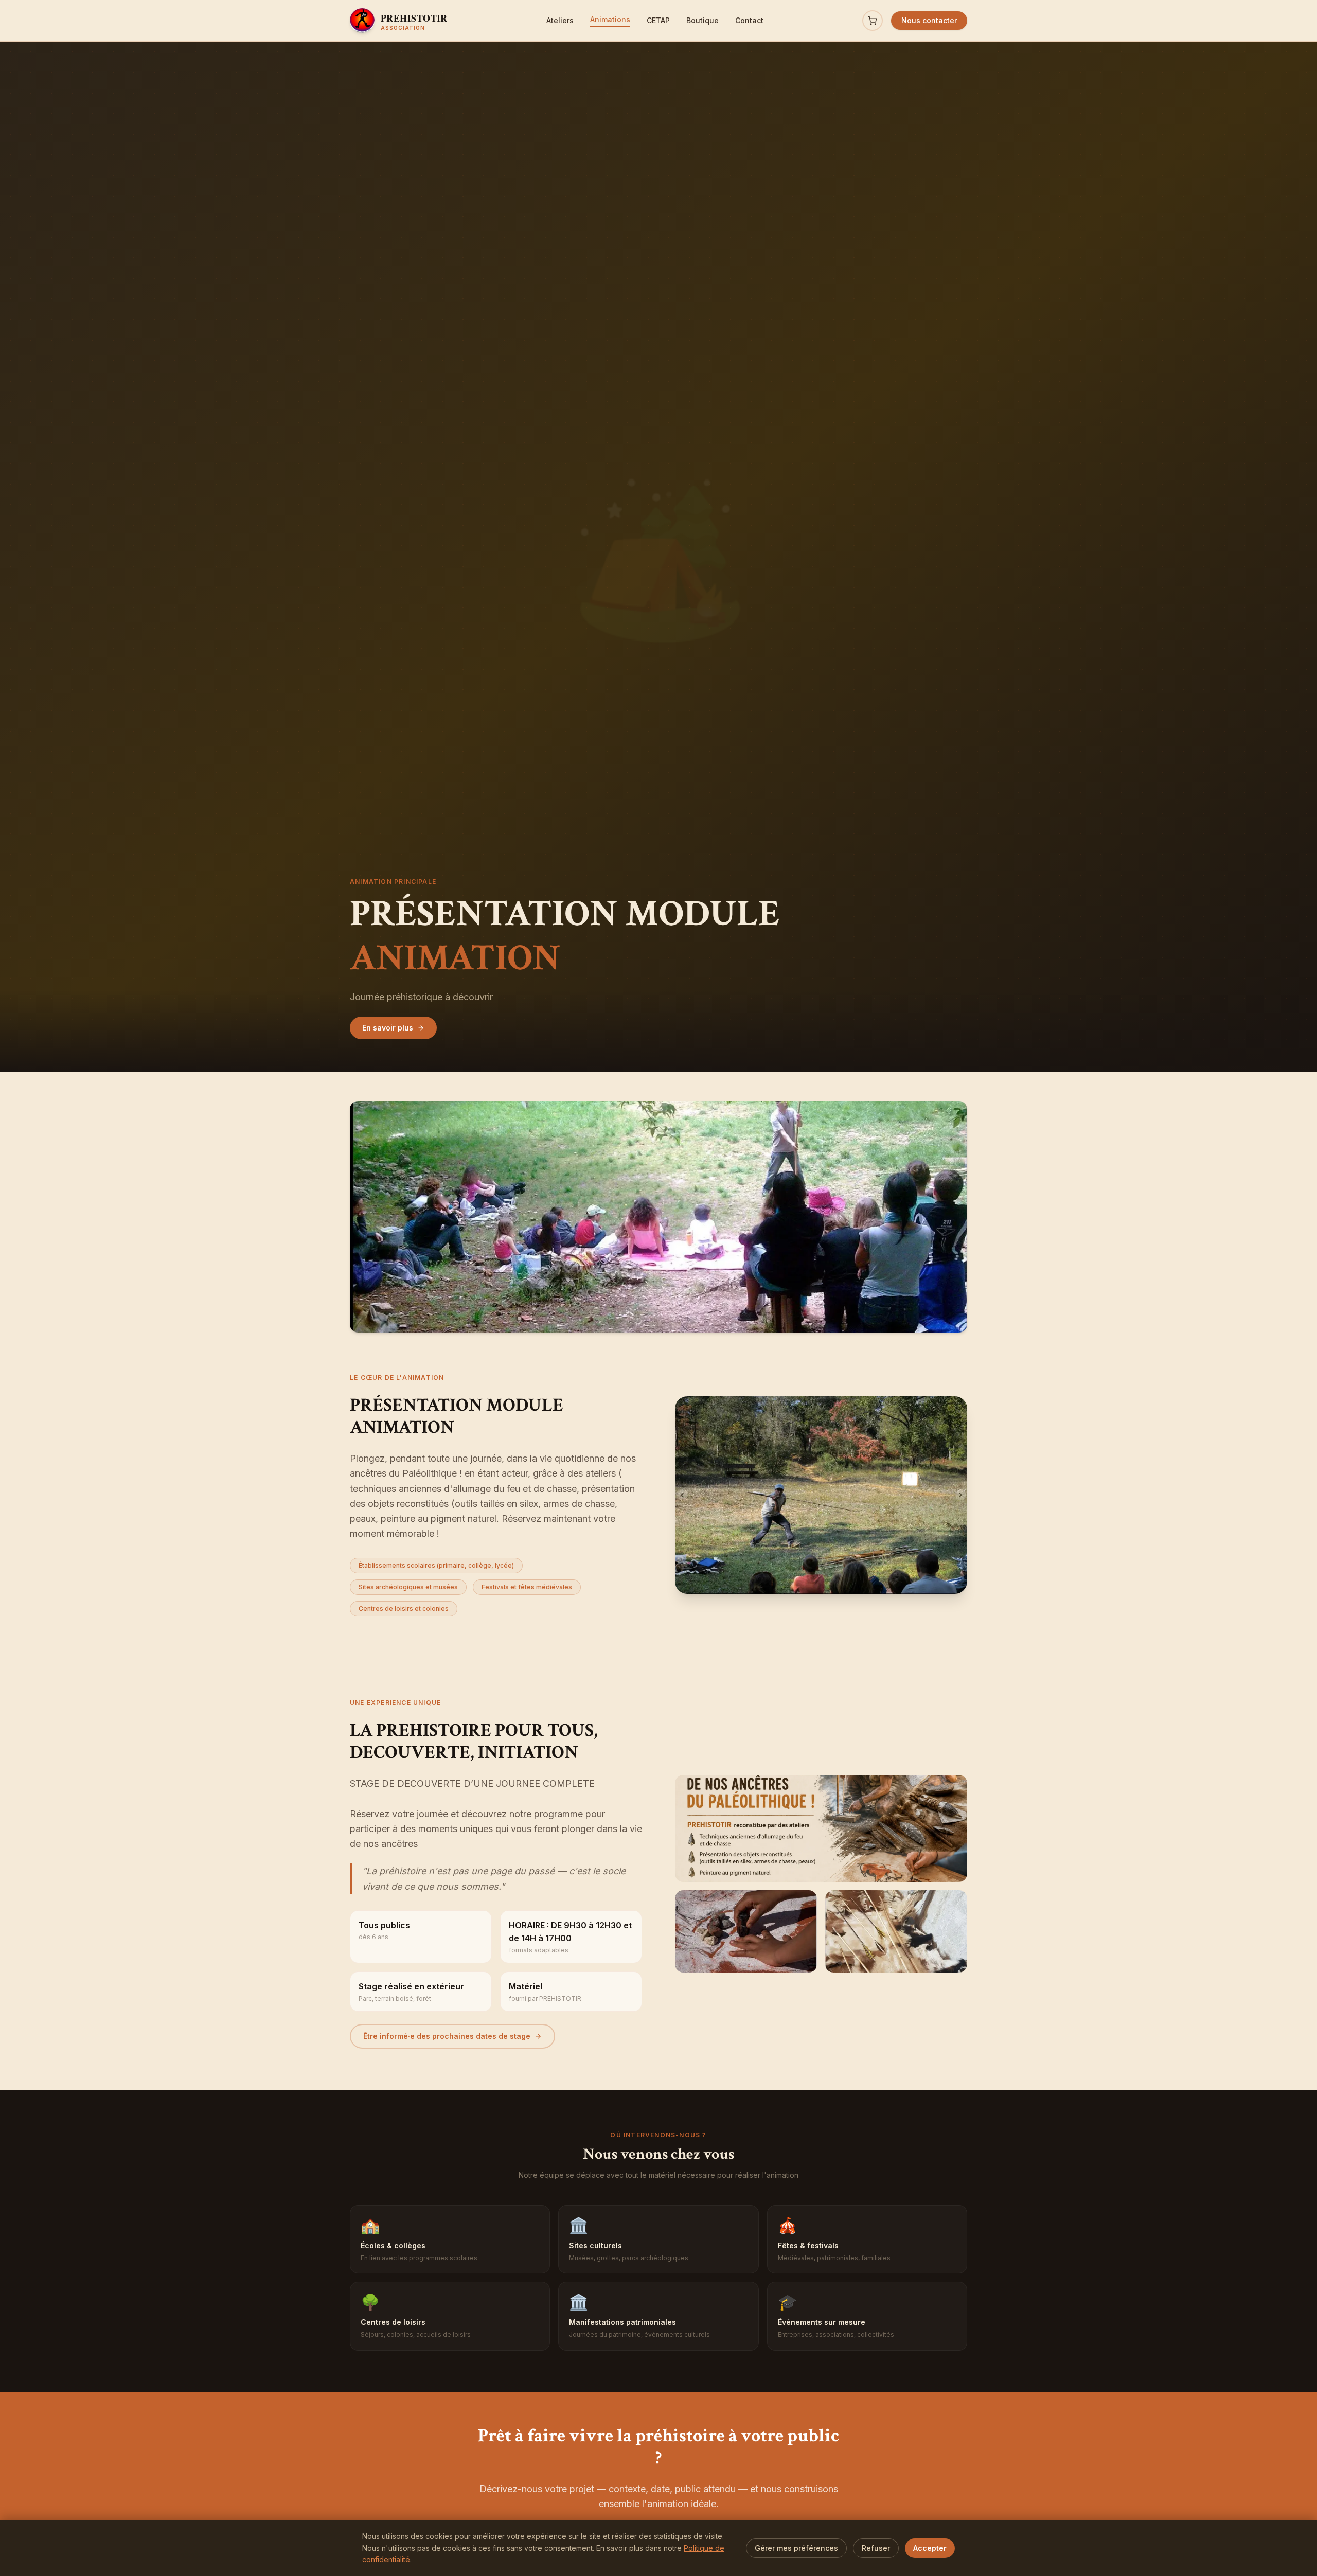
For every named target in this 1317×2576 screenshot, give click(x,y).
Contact (749, 20)
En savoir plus (388, 1028)
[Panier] (873, 21)
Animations (610, 19)
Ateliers (560, 20)
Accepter (930, 2548)
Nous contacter (929, 20)
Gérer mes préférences (796, 2548)
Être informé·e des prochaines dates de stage (447, 2036)
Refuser (876, 2548)
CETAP (658, 20)
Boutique (702, 20)
